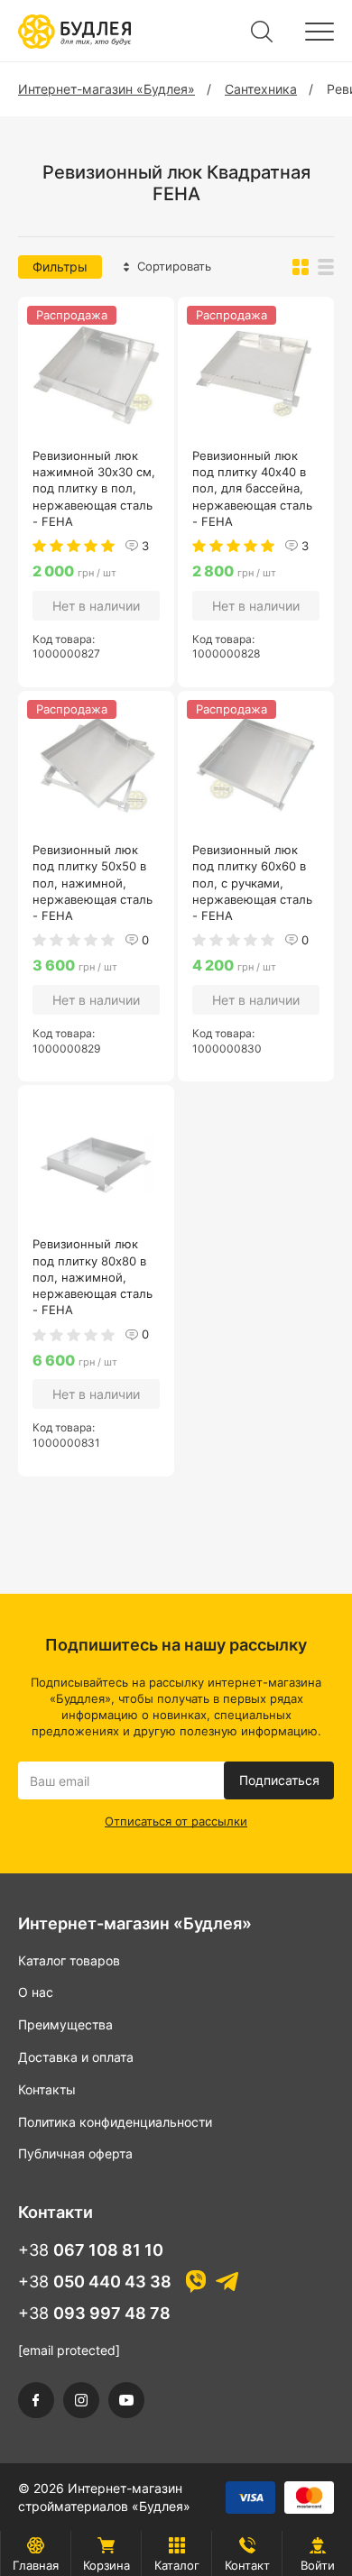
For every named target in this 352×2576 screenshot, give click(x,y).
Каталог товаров (69, 1960)
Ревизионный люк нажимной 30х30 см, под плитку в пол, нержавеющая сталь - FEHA (94, 488)
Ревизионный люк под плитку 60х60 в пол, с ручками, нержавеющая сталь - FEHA (252, 883)
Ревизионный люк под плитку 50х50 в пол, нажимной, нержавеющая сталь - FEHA (93, 883)
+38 (91, 2250)
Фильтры (60, 267)
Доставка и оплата (76, 2057)
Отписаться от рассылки (176, 1821)
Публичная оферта (75, 2153)
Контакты (47, 2089)
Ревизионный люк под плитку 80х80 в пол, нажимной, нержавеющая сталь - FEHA (93, 1277)
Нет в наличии (96, 606)
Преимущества (65, 2024)
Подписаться (279, 1780)
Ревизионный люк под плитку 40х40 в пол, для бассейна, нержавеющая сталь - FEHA (252, 488)
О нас (36, 1992)
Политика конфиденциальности (115, 2122)
